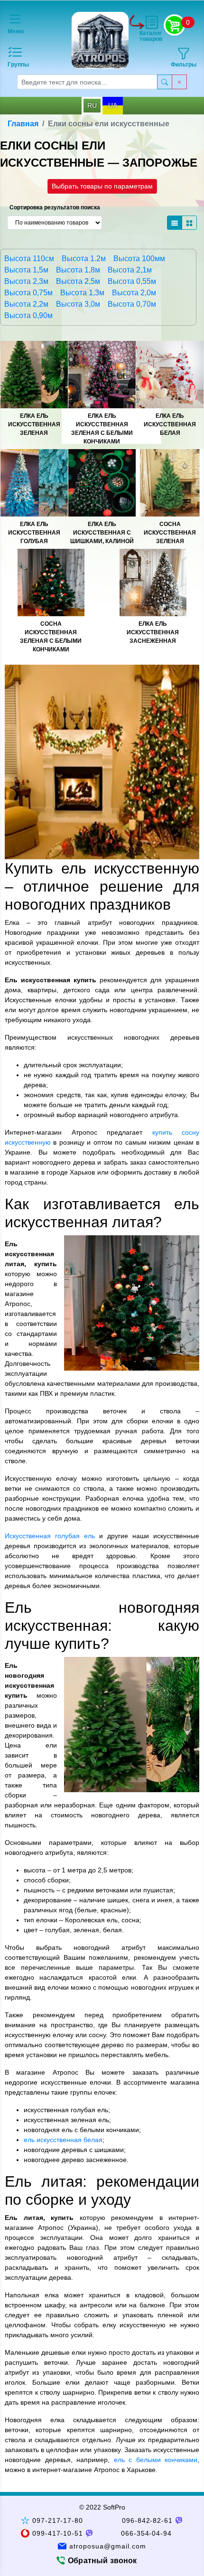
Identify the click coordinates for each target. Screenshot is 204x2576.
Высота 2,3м (26, 281)
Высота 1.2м (84, 259)
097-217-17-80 (58, 2520)
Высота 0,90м (28, 315)
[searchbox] (87, 82)
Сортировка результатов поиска (55, 207)
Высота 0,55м (132, 281)
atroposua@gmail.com (108, 2546)
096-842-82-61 (148, 2520)
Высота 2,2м (26, 304)
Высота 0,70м (132, 304)
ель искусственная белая (63, 2140)
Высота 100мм (139, 259)
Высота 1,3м (82, 293)
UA (113, 105)
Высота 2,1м (130, 270)
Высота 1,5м (26, 270)
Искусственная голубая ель (50, 1536)
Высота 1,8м (78, 270)
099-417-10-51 (58, 2533)
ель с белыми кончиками (156, 2460)
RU (92, 105)
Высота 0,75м (28, 293)
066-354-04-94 (147, 2533)
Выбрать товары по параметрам (102, 186)
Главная (23, 124)
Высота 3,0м (78, 304)
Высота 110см (29, 259)
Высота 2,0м (134, 293)
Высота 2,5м (78, 281)
